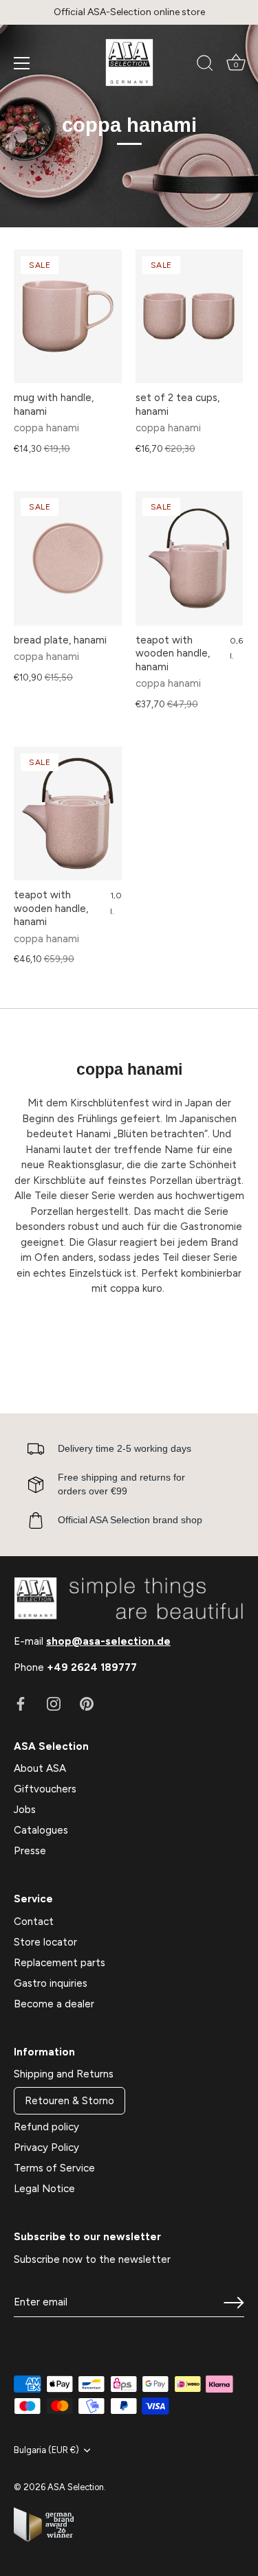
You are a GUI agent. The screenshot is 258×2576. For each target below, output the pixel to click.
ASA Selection (76, 2487)
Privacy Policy (46, 2147)
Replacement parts (60, 1963)
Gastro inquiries (51, 1983)
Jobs (25, 1810)
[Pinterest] (87, 1703)
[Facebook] (21, 1703)
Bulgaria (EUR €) (46, 2450)
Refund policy (46, 2127)
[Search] (205, 65)
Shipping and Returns (64, 2074)
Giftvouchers (45, 1789)
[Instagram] (54, 1703)
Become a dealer (54, 2004)
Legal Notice (44, 2189)
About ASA (40, 1768)
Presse (30, 1851)
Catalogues (41, 1830)
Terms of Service (54, 2168)
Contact (34, 1922)
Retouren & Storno (69, 2101)
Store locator (45, 1942)
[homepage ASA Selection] (129, 62)
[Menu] (22, 63)
